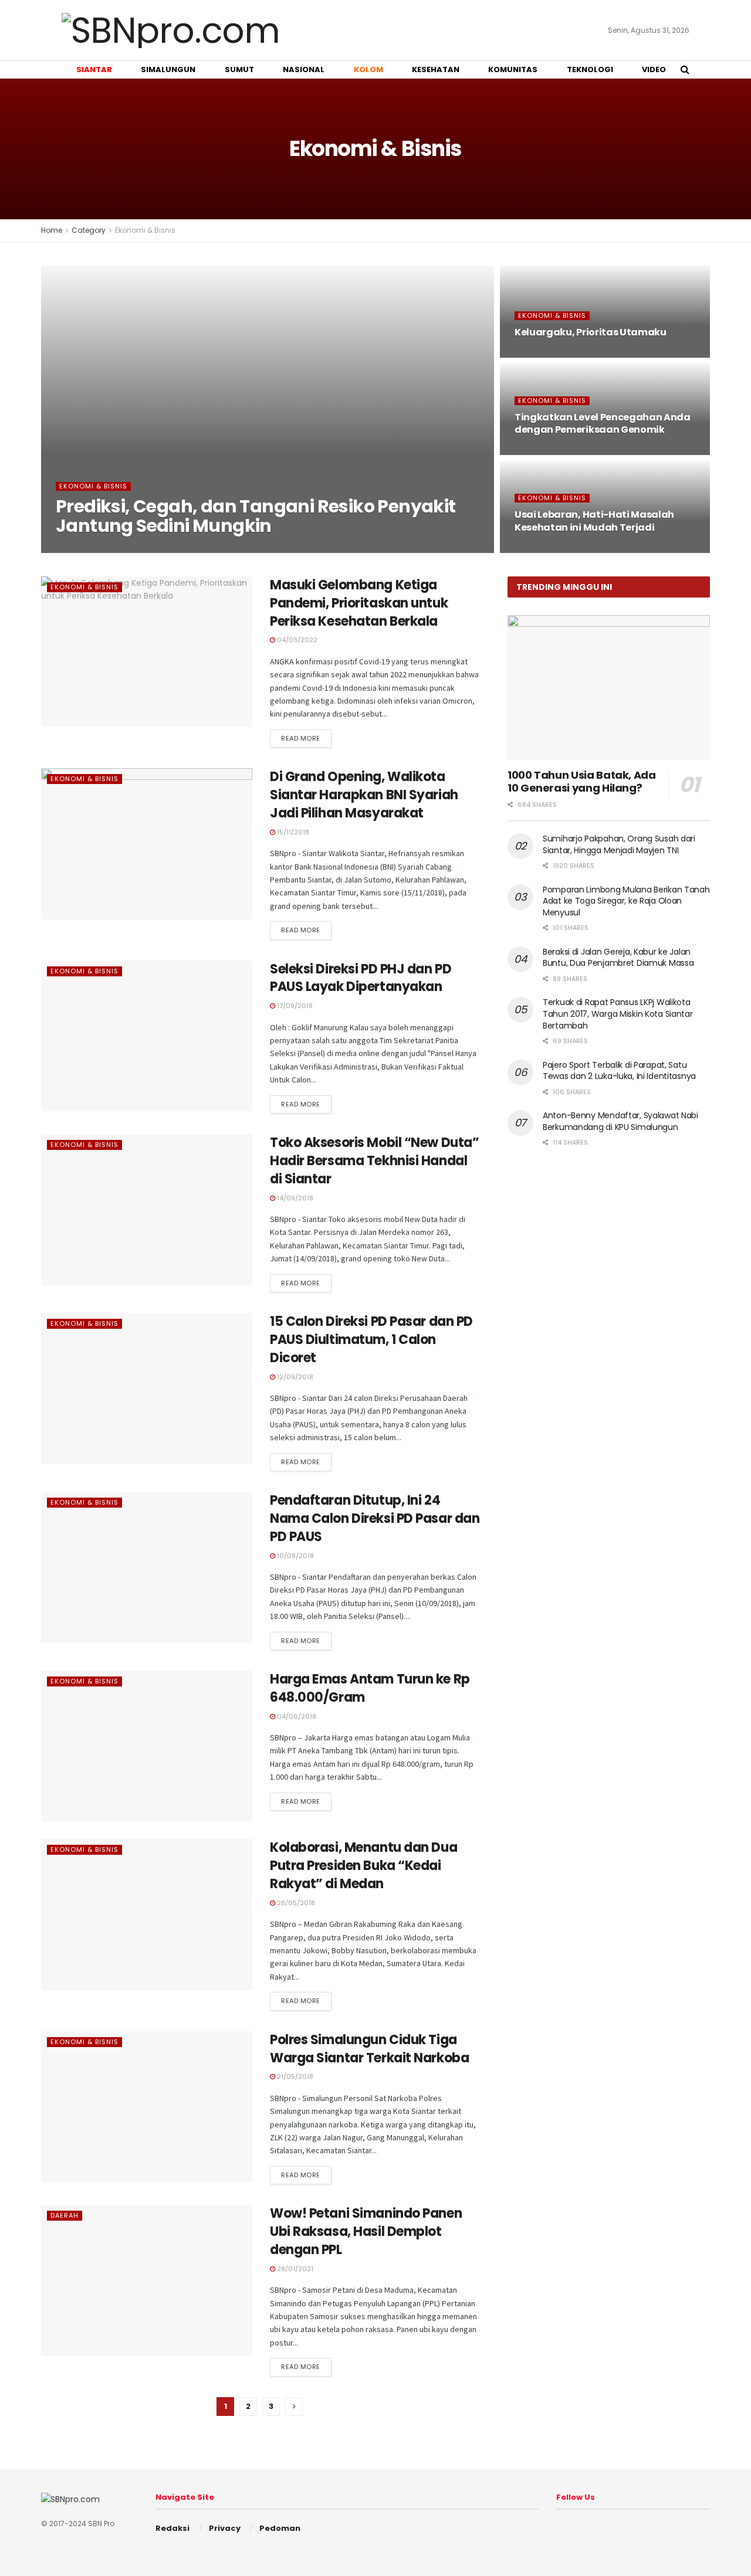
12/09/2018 (294, 1377)
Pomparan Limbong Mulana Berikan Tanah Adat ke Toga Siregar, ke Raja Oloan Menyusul (626, 901)
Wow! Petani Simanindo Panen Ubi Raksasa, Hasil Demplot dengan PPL (366, 2231)
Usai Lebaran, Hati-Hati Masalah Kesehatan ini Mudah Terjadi (594, 521)
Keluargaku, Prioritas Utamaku (591, 332)
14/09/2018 (294, 1198)
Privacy (225, 2528)
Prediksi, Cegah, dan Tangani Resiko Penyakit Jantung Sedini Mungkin (256, 516)
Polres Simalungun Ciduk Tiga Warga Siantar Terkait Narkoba (372, 2049)
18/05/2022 (540, 549)
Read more (301, 738)
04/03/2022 (296, 640)
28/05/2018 (295, 1903)
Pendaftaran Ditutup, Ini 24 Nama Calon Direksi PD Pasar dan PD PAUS (375, 1518)
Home (52, 230)
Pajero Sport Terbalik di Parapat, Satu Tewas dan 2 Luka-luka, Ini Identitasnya (619, 1071)
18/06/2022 (540, 452)
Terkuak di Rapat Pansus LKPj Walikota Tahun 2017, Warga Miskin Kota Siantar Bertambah (618, 1014)
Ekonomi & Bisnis (145, 230)
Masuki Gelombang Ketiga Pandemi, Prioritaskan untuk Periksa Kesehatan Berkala (359, 603)
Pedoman (280, 2528)
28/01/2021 (294, 2269)
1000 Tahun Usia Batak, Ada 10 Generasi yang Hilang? (582, 782)
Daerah (65, 2215)
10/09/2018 (295, 1556)
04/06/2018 (296, 1716)
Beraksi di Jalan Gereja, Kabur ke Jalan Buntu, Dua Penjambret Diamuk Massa (618, 958)
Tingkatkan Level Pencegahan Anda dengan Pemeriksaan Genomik (603, 424)
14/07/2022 (539, 354)
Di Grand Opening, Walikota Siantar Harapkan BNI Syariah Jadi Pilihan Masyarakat (364, 795)
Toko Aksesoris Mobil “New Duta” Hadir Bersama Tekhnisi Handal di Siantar (374, 1161)
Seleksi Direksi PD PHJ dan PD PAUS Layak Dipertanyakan (361, 978)
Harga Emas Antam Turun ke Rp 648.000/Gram (370, 1688)
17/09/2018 (294, 1006)
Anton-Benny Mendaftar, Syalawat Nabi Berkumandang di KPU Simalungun (620, 1121)
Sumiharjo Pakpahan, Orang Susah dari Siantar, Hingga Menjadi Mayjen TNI (619, 844)
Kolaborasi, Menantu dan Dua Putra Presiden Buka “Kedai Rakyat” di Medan (363, 1866)
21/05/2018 (294, 2076)
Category (89, 230)
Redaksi (172, 2528)
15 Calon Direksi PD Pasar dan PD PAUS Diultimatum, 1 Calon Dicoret (371, 1340)
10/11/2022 (79, 549)
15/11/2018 (292, 832)
